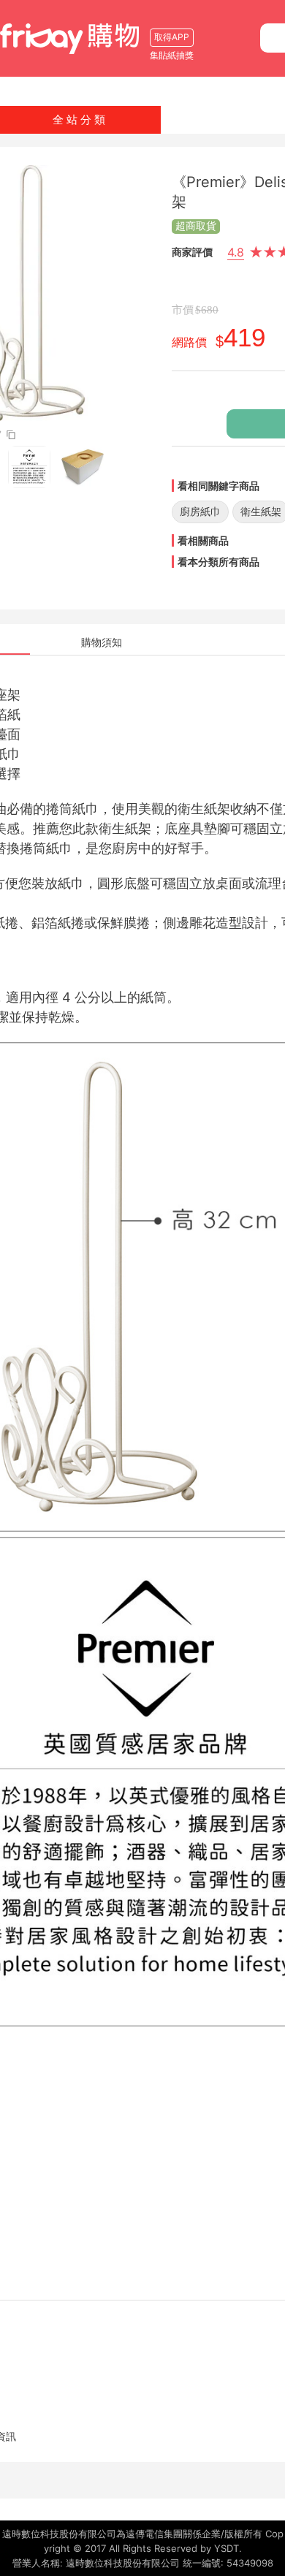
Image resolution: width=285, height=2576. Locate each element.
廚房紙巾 (200, 511)
